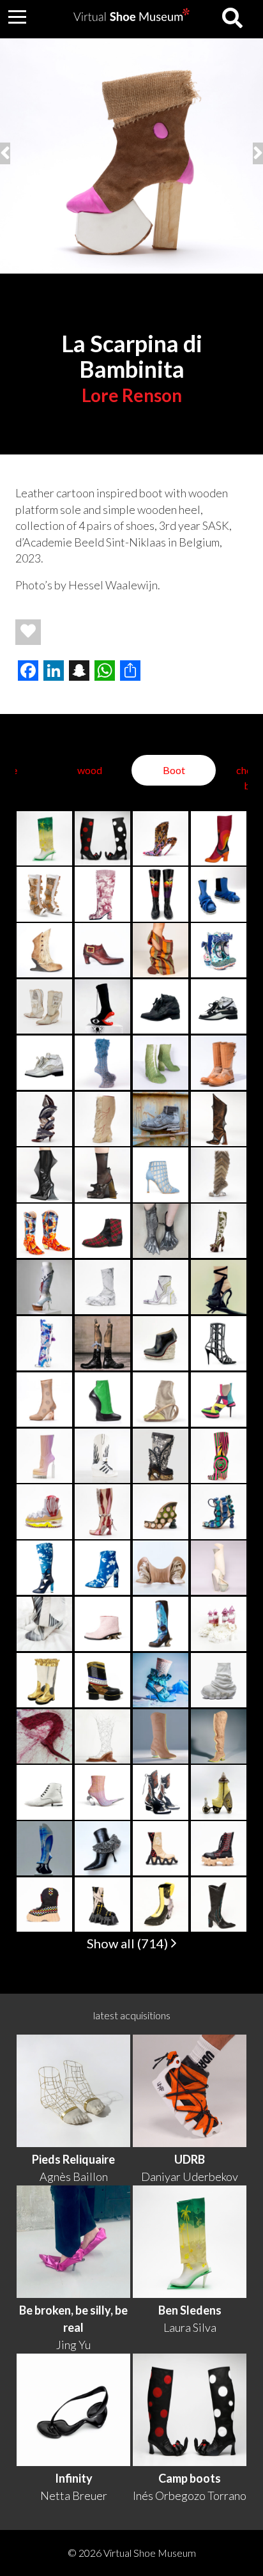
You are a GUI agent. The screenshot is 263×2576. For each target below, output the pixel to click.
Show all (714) (129, 1943)
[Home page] (131, 17)
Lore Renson (132, 395)
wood (90, 770)
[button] (17, 17)
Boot (174, 770)
